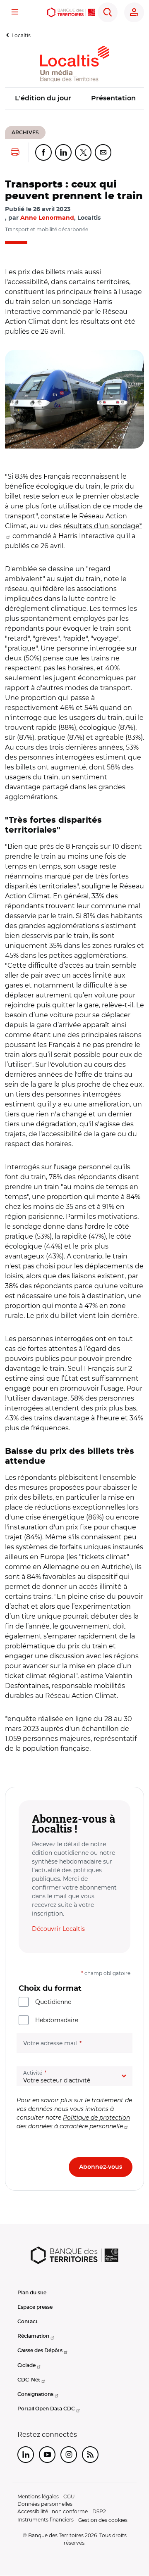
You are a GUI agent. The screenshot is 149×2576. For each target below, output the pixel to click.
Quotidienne (53, 2002)
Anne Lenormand (47, 218)
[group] (74, 399)
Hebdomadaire (57, 2020)
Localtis (21, 35)
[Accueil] (71, 12)
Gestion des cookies (103, 2520)
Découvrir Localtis (58, 1929)
